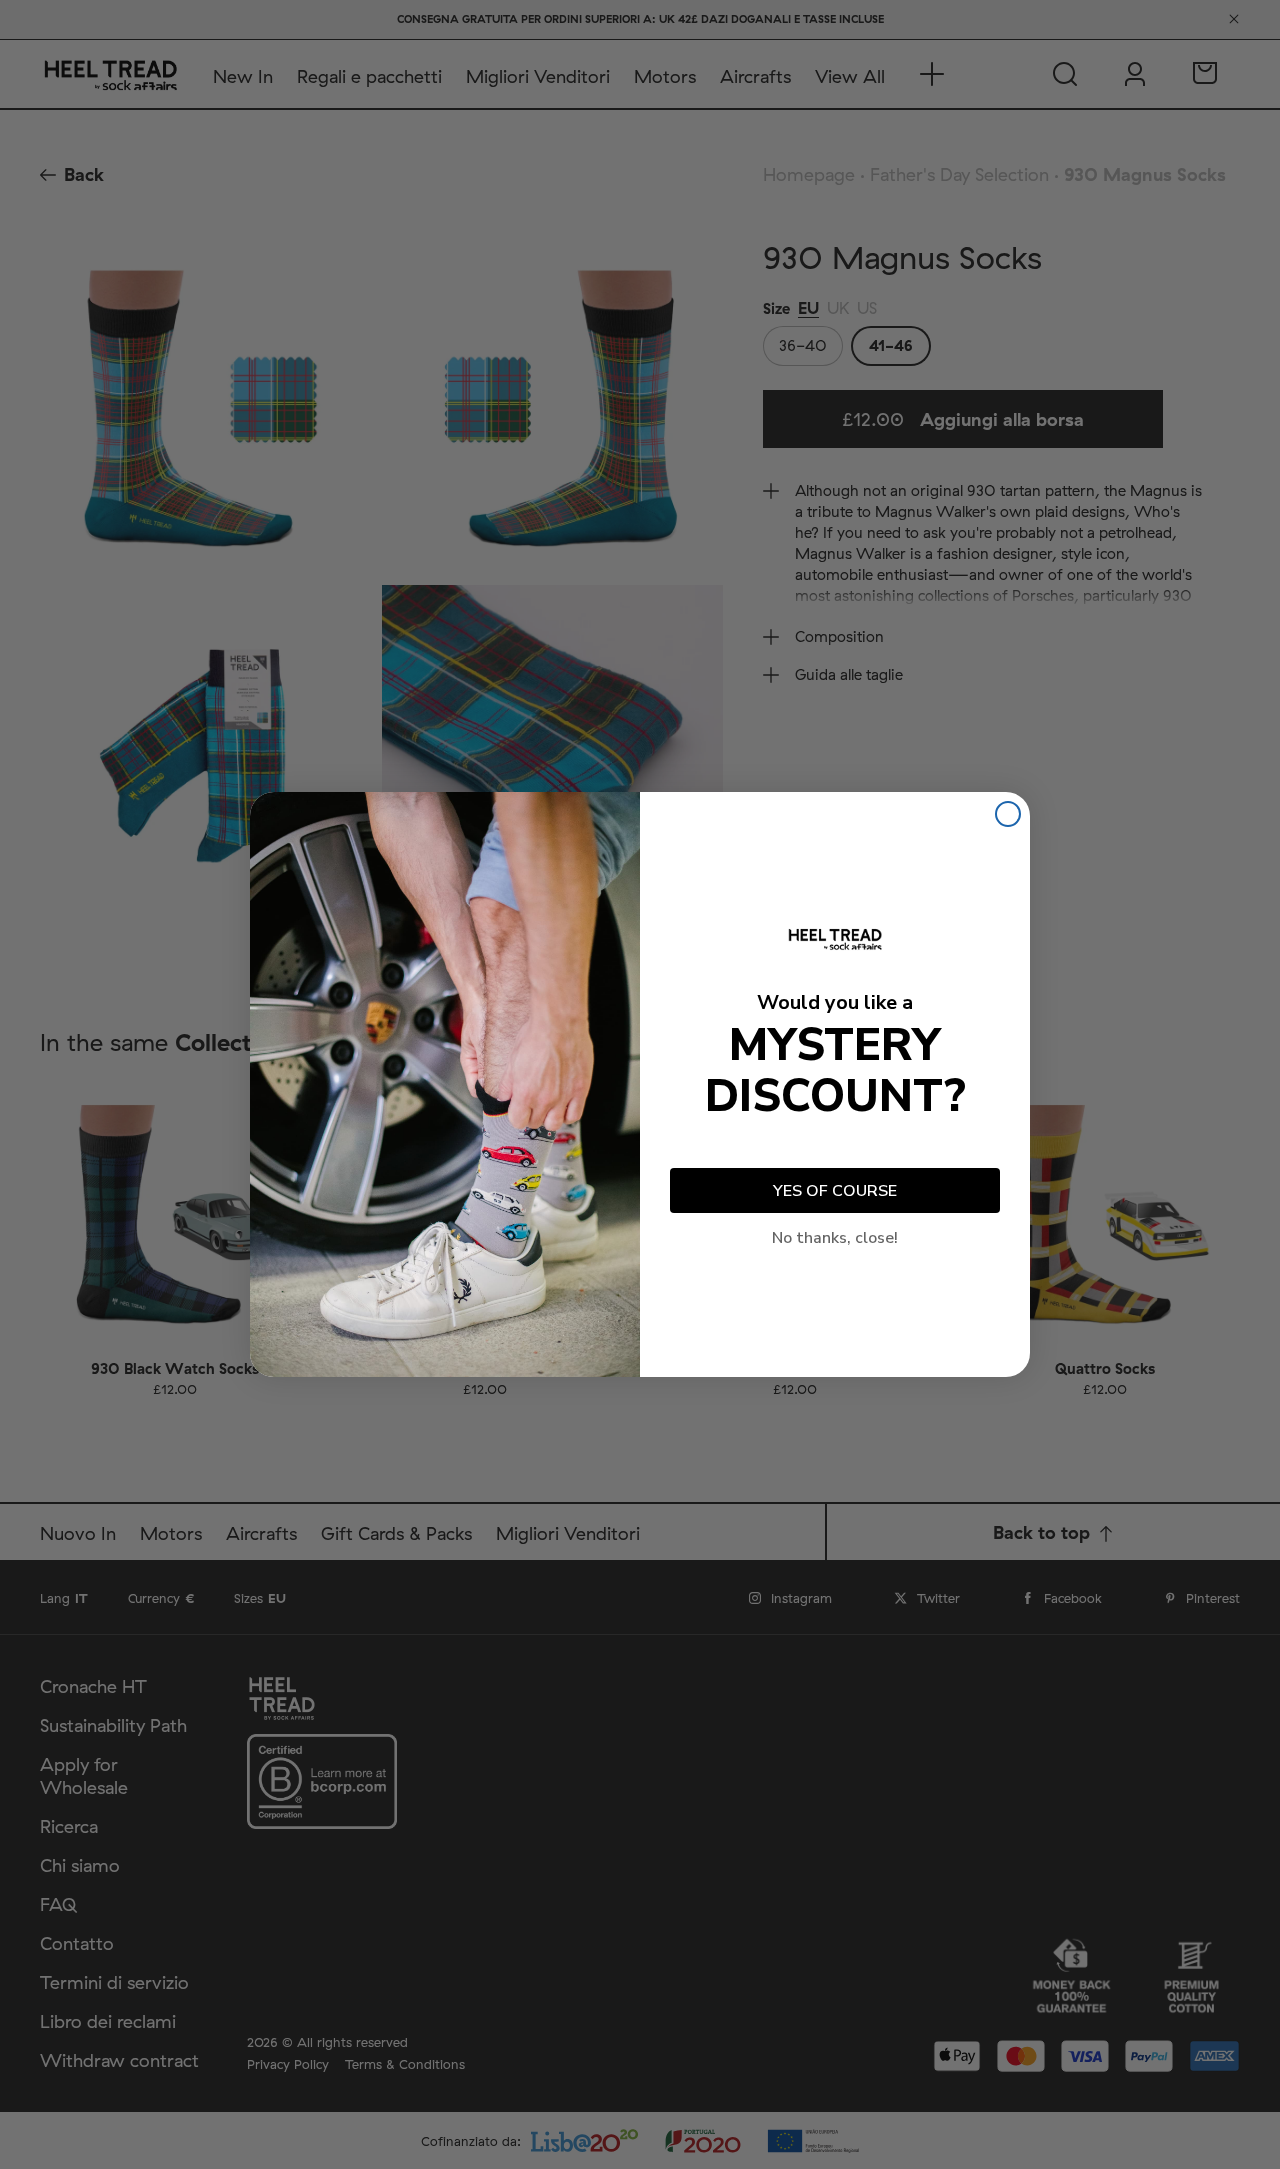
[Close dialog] (1008, 814)
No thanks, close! (835, 1238)
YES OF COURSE (835, 1191)
